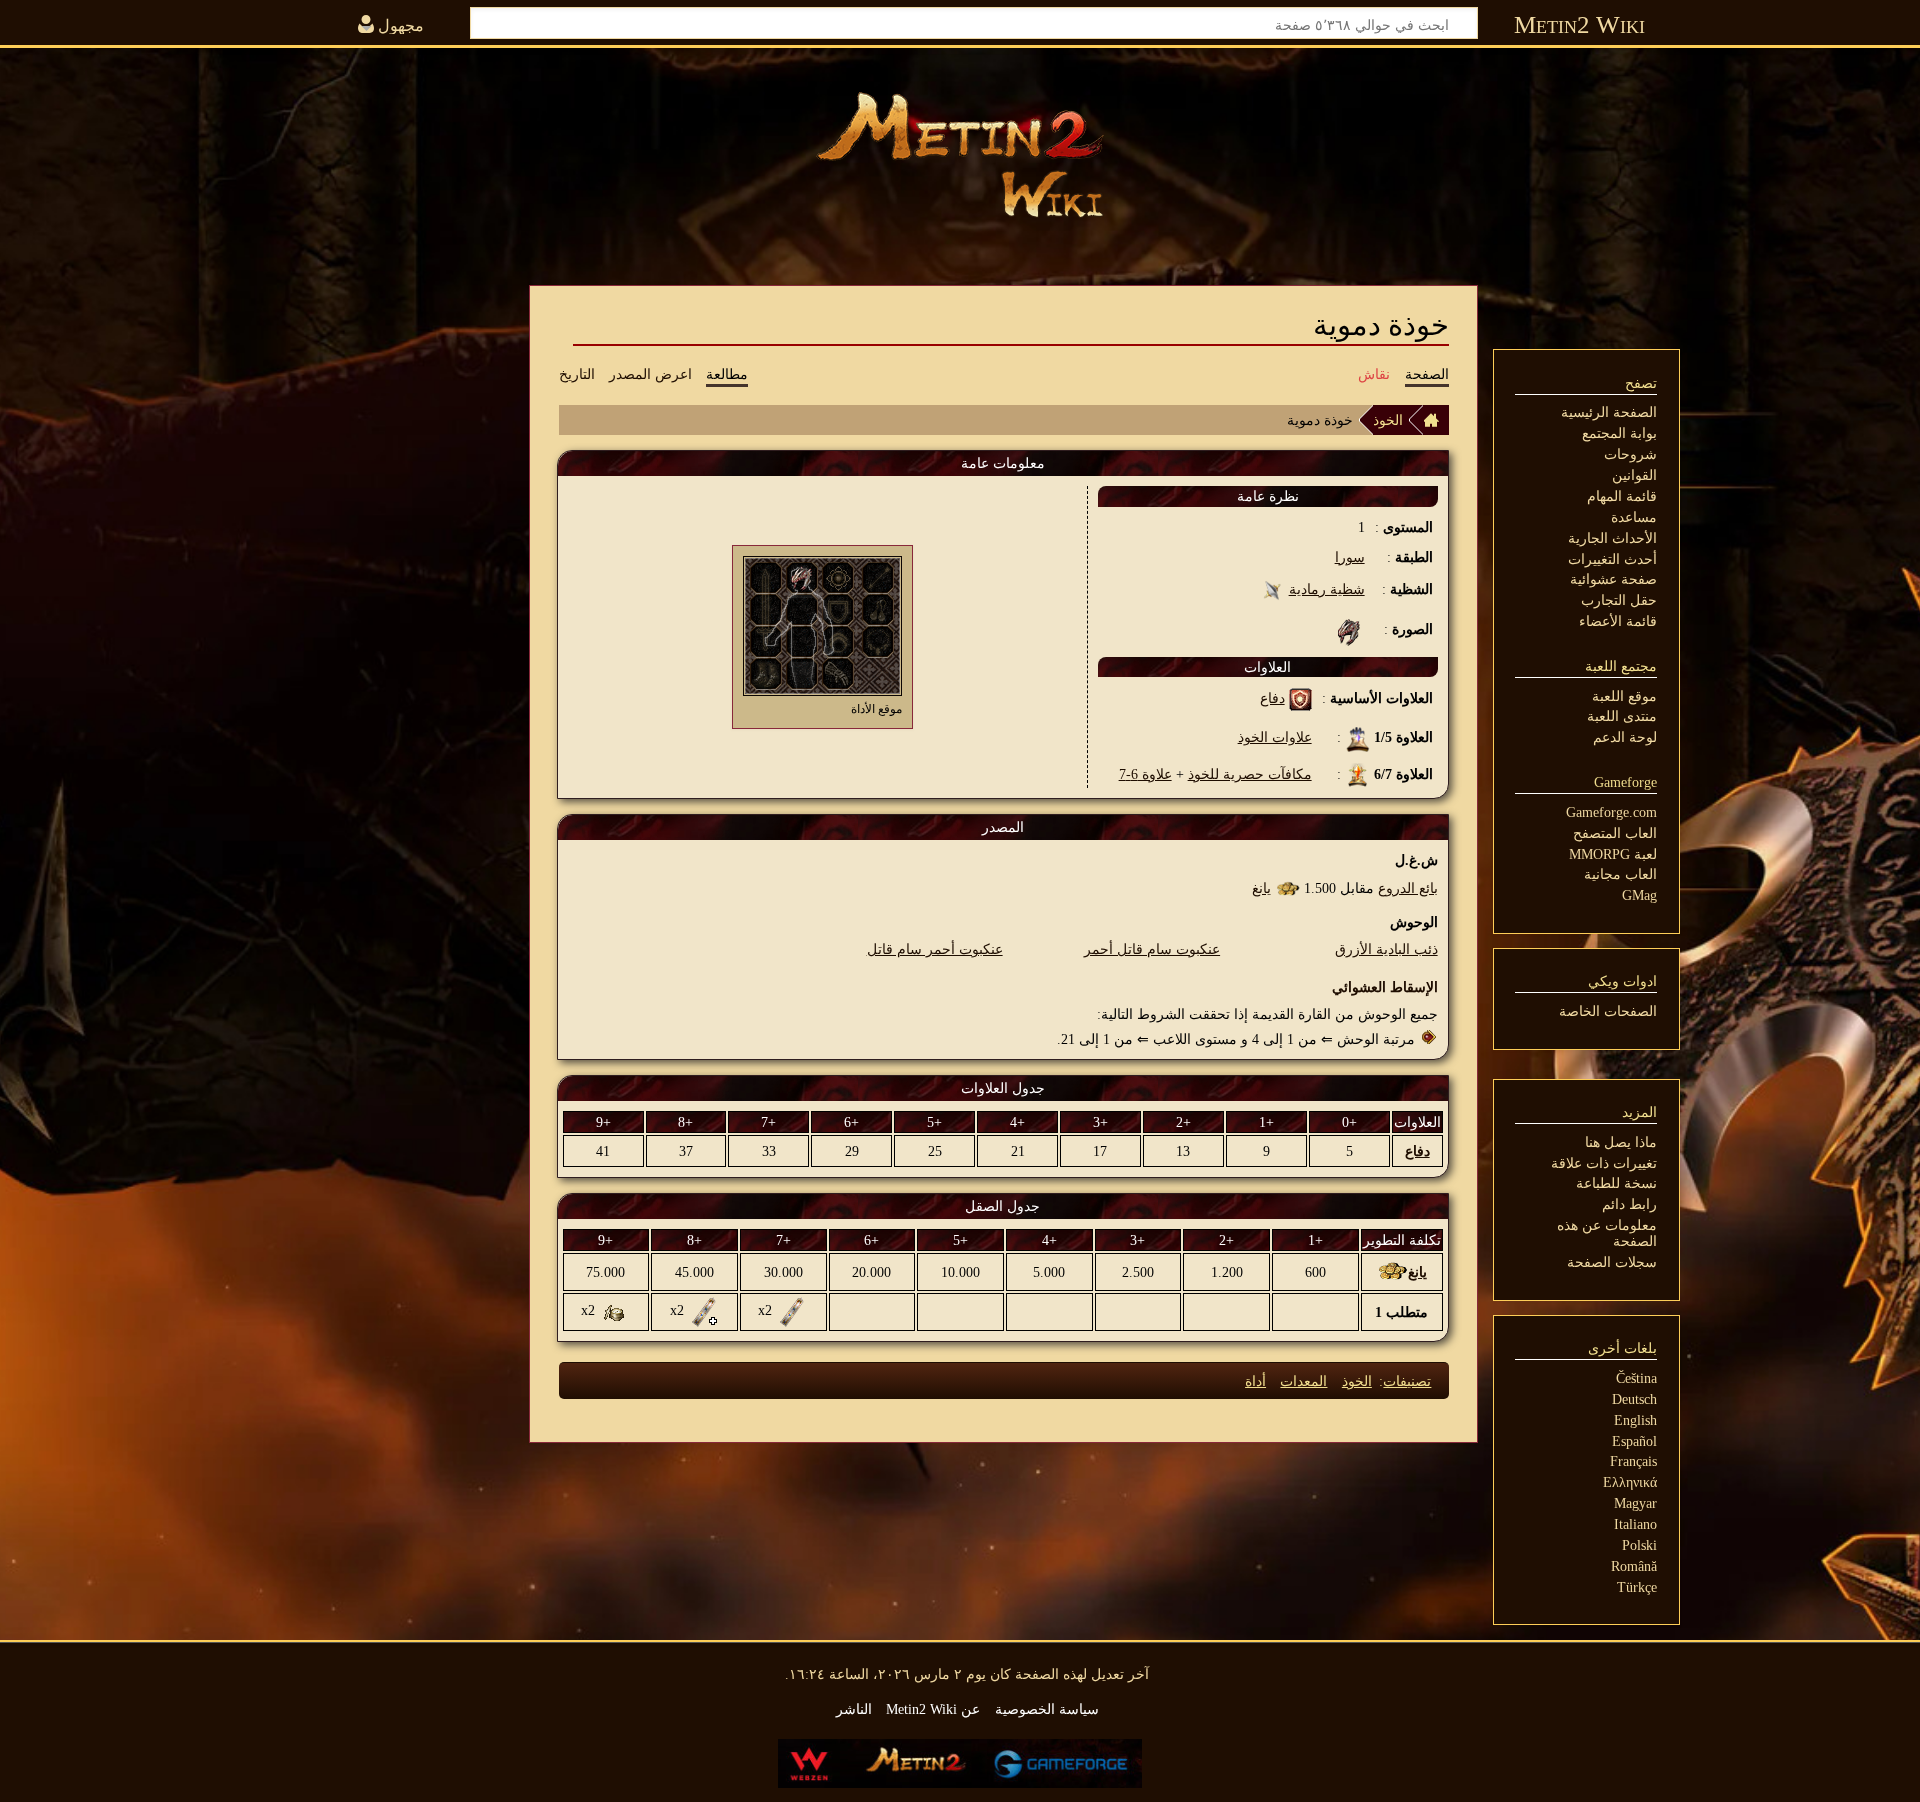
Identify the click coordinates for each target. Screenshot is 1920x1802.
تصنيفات (1407, 1381)
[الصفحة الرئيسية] (1436, 420)
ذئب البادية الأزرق (1386, 949)
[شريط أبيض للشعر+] (704, 1311)
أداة (1255, 1381)
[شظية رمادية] (1272, 589)
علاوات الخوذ (1275, 737)
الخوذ (1388, 420)
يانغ (1261, 888)
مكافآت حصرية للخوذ (1250, 774)
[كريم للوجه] (615, 1311)
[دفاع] (1300, 698)
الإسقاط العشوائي (1385, 987)
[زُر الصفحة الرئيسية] (960, 155)
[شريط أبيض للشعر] (792, 1311)
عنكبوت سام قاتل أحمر (1152, 949)
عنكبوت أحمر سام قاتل (935, 949)
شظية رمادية (1327, 589)
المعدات (1303, 1381)
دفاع (1272, 698)
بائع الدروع (1408, 888)
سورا (1350, 557)
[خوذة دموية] (802, 576)
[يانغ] (1287, 888)
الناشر (854, 1709)
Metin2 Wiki (1579, 24)
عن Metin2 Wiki (933, 1709)
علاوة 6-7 (1145, 774)
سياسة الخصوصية (1047, 1709)
